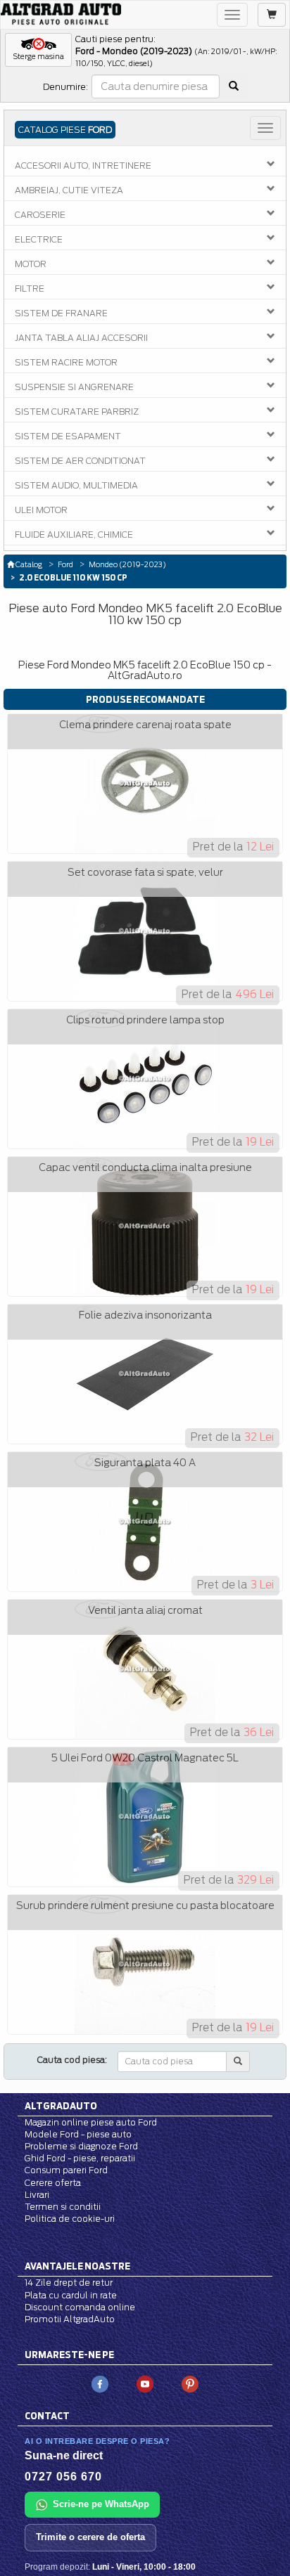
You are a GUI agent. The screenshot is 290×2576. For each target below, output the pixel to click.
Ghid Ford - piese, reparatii (80, 2158)
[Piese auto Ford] (61, 14)
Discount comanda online (80, 2307)
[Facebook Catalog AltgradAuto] (100, 2383)
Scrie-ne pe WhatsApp (101, 2504)
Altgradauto (61, 2106)
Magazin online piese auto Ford (91, 2122)
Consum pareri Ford (66, 2170)
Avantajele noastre (77, 2266)
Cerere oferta (53, 2183)
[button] (38, 50)
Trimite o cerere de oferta (90, 2537)
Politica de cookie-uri (70, 2219)
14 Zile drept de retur (69, 2283)
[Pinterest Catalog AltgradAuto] (190, 2383)
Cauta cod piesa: (72, 2060)
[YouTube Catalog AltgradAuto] (145, 2383)
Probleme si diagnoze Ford (81, 2146)
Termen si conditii (63, 2207)
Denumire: (65, 87)
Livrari (37, 2195)
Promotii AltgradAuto (70, 2319)
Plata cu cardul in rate (71, 2295)
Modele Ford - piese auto (78, 2134)
